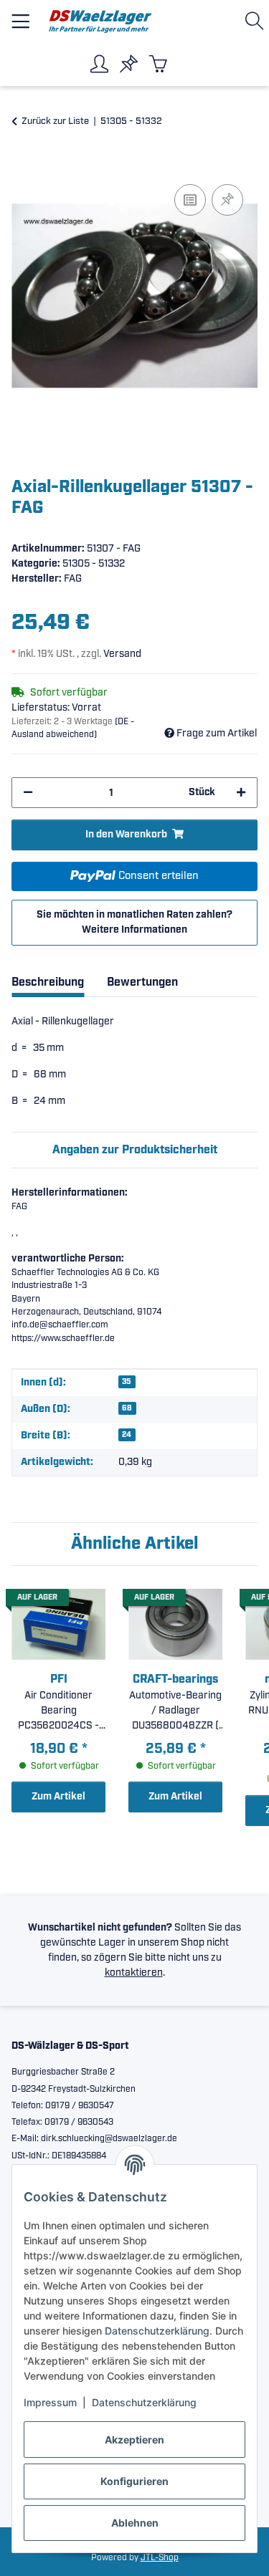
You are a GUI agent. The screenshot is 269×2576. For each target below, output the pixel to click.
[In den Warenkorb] (23, 165)
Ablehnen (135, 2523)
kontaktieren (134, 1973)
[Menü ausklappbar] (20, 15)
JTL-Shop (160, 2558)
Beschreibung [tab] (48, 982)
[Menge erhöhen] (241, 793)
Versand (122, 654)
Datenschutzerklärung (157, 2331)
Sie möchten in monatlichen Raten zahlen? (134, 922)
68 (127, 1408)
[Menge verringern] (28, 793)
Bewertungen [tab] (142, 982)
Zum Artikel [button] (58, 1797)
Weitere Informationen (134, 930)
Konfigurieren (134, 2481)
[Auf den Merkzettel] (227, 200)
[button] (257, 21)
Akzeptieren (134, 2440)
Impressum (50, 2402)
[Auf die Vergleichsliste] (190, 200)
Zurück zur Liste (55, 121)
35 (127, 1382)
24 (127, 1435)
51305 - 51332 (94, 564)
